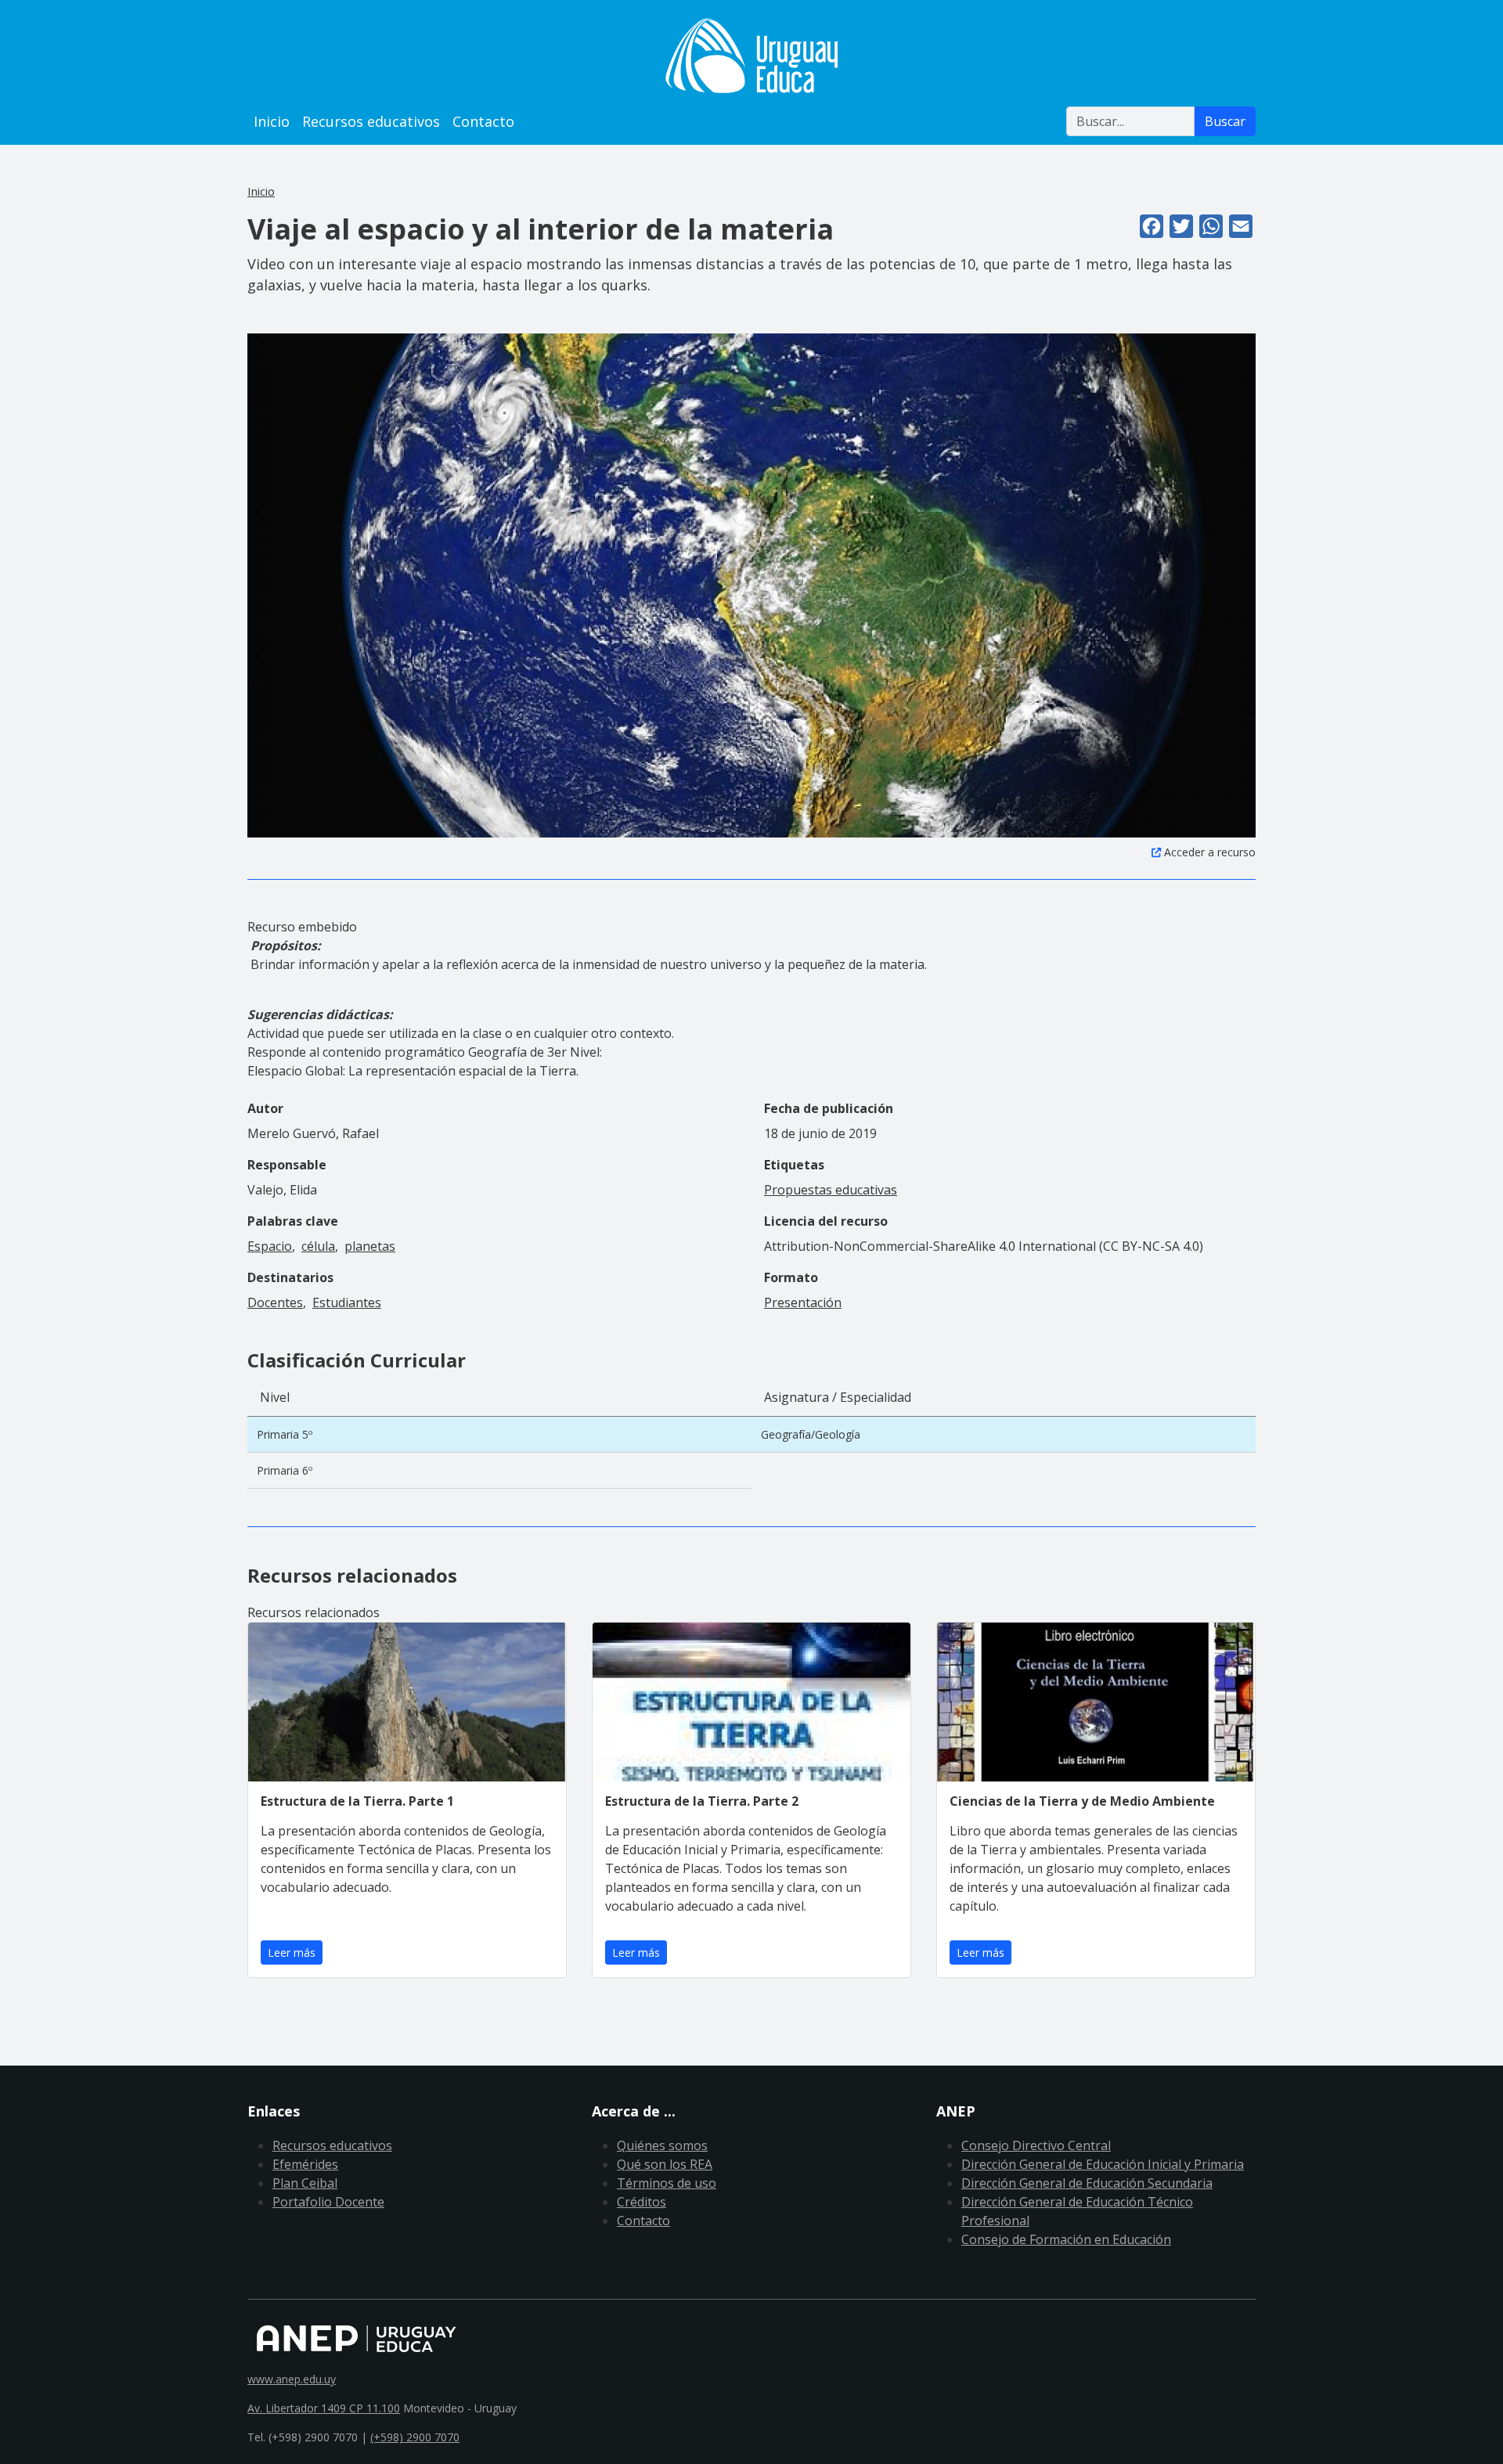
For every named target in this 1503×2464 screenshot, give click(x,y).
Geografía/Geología (811, 1434)
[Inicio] (751, 56)
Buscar (1225, 121)
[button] (751, 585)
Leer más (292, 1952)
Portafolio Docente (328, 2202)
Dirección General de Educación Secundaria (1087, 2183)
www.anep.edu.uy (292, 2379)
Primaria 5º (285, 1434)
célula (318, 1246)
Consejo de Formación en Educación (1066, 2239)
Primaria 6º (285, 1470)
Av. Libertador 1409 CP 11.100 (324, 2408)
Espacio (270, 1246)
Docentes (275, 1302)
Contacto (483, 121)
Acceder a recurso (1210, 852)
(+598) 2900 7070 (415, 2437)
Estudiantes (347, 1302)
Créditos (642, 2202)
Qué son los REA (665, 2164)
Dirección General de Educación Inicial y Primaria (1103, 2164)
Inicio (272, 121)
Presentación (803, 1302)
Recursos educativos (371, 121)
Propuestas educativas (831, 1190)
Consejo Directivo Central (1036, 2145)
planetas (370, 1246)
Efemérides (305, 2164)
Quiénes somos (662, 2145)
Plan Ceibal (305, 2183)
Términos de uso (667, 2183)
